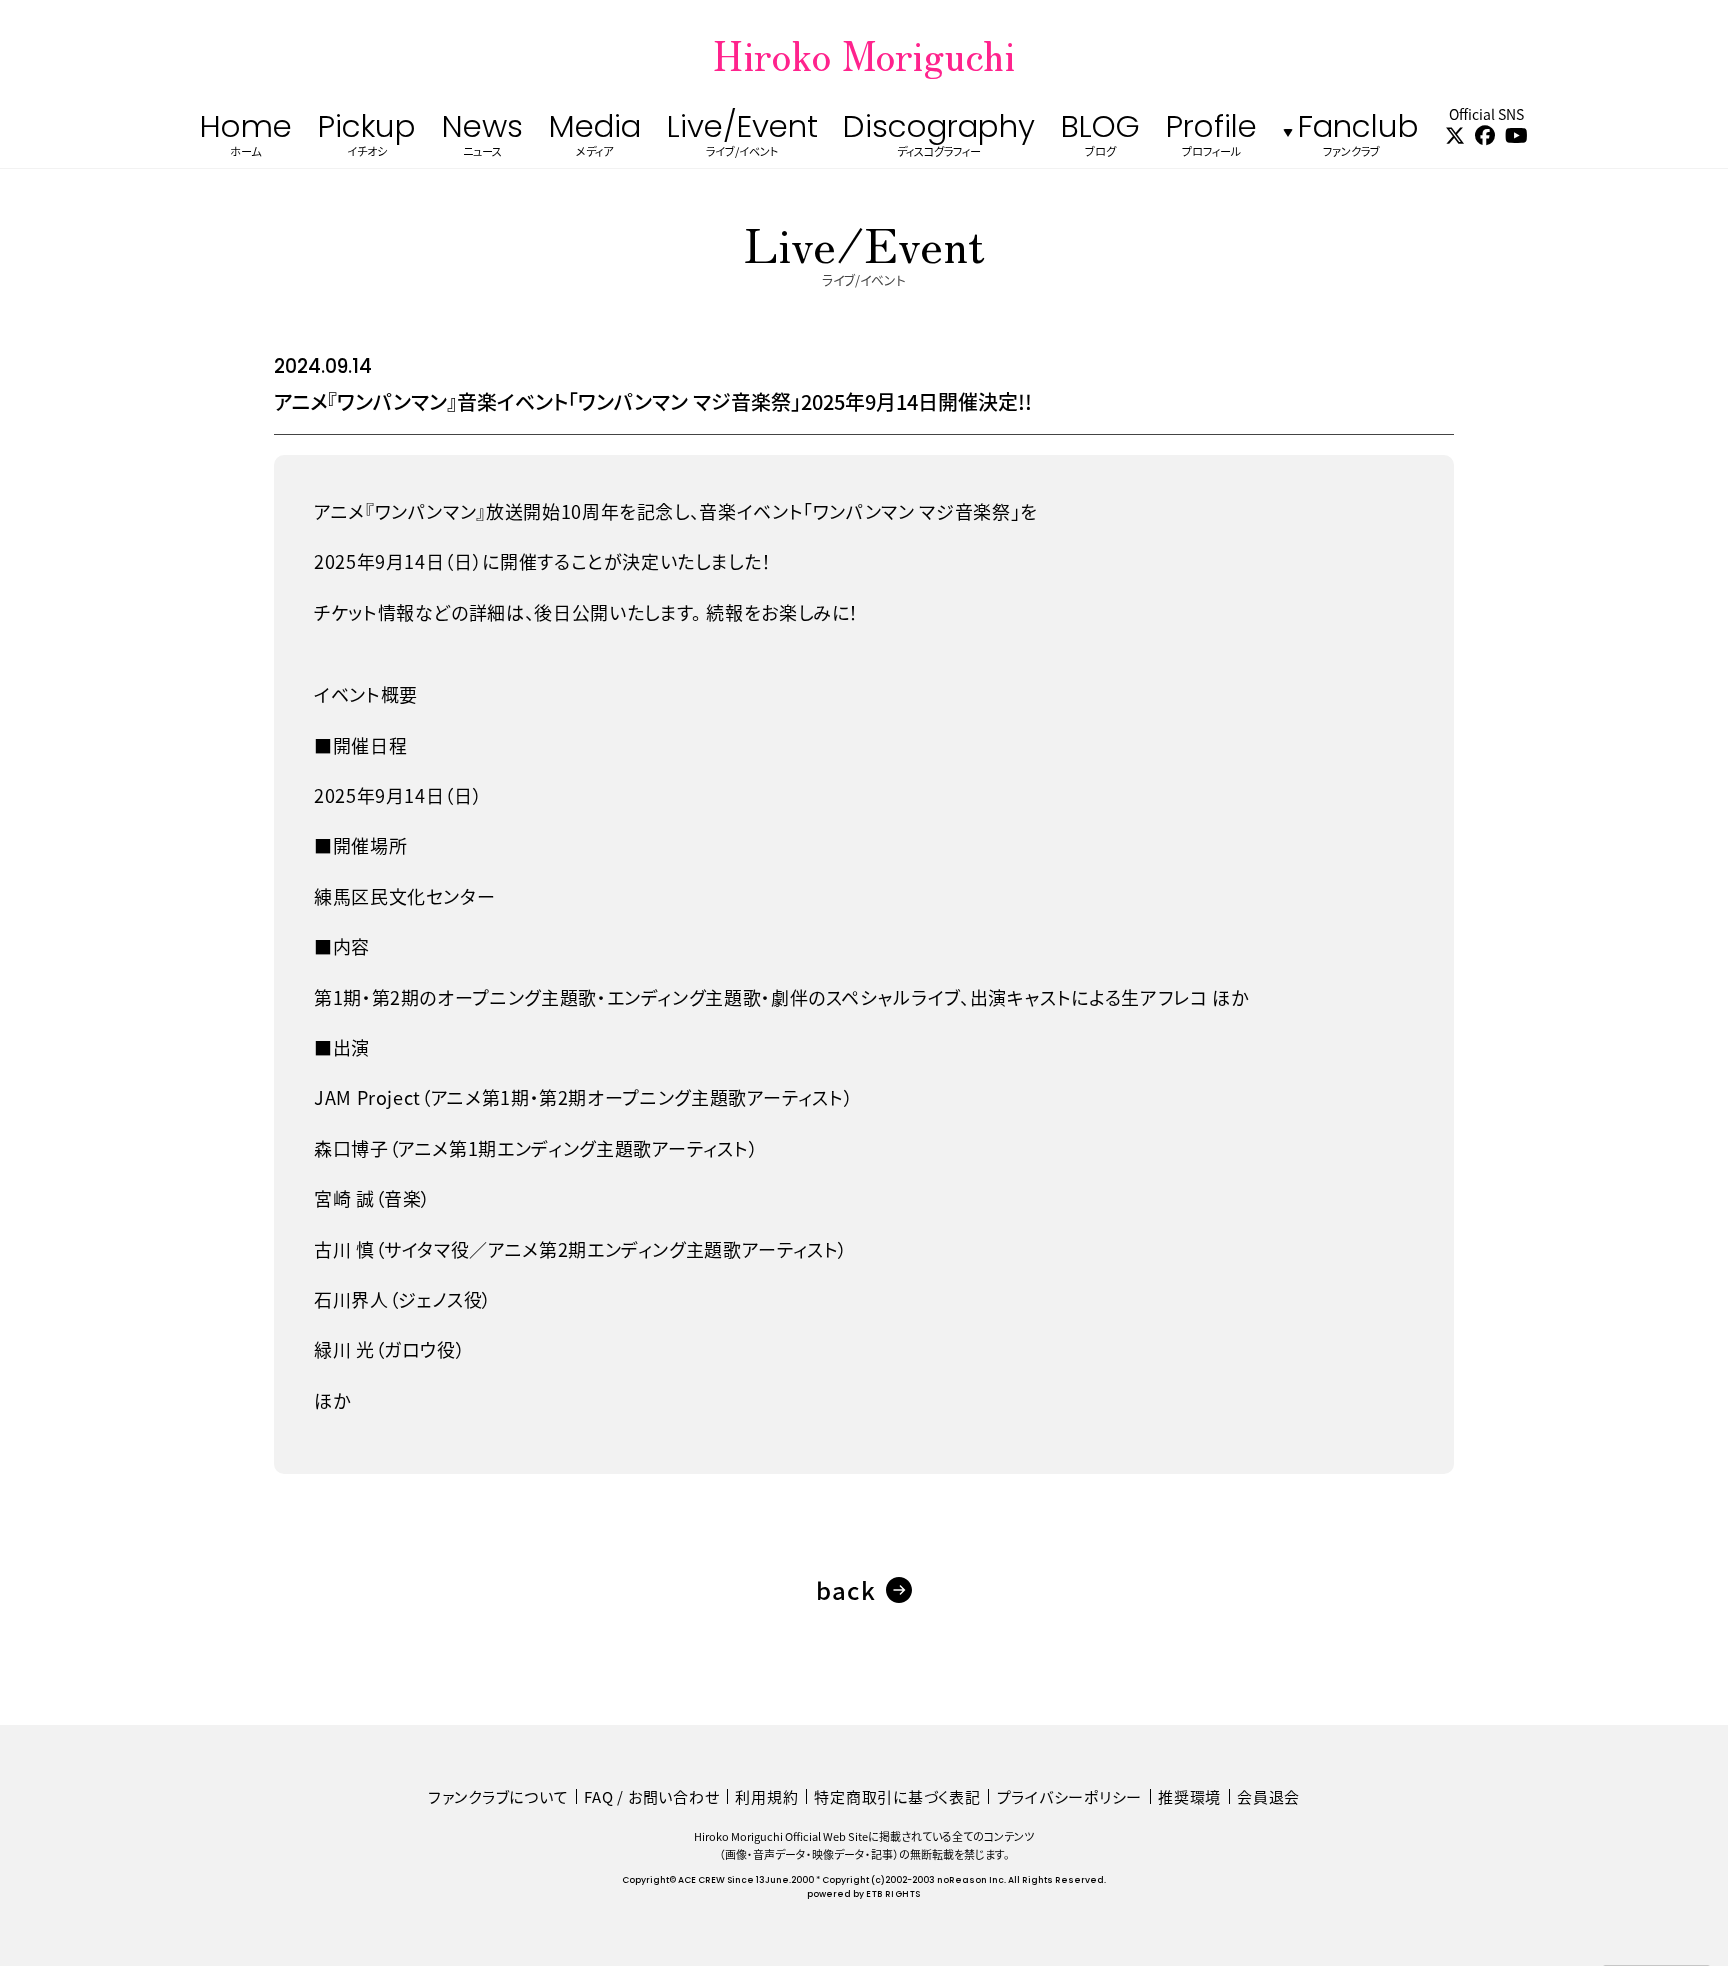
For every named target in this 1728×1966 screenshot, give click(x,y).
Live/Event (742, 138)
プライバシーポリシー (1070, 1796)
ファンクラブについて (498, 1796)
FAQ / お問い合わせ (651, 1796)
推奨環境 (1189, 1796)
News (482, 138)
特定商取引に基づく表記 (897, 1796)
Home (246, 138)
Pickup (367, 138)
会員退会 (1268, 1796)
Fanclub (1358, 138)
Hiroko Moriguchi (864, 54)
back (846, 1589)
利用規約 (766, 1796)
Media (595, 138)
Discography (939, 138)
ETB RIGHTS (893, 1894)
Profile (1211, 138)
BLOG (1100, 138)
